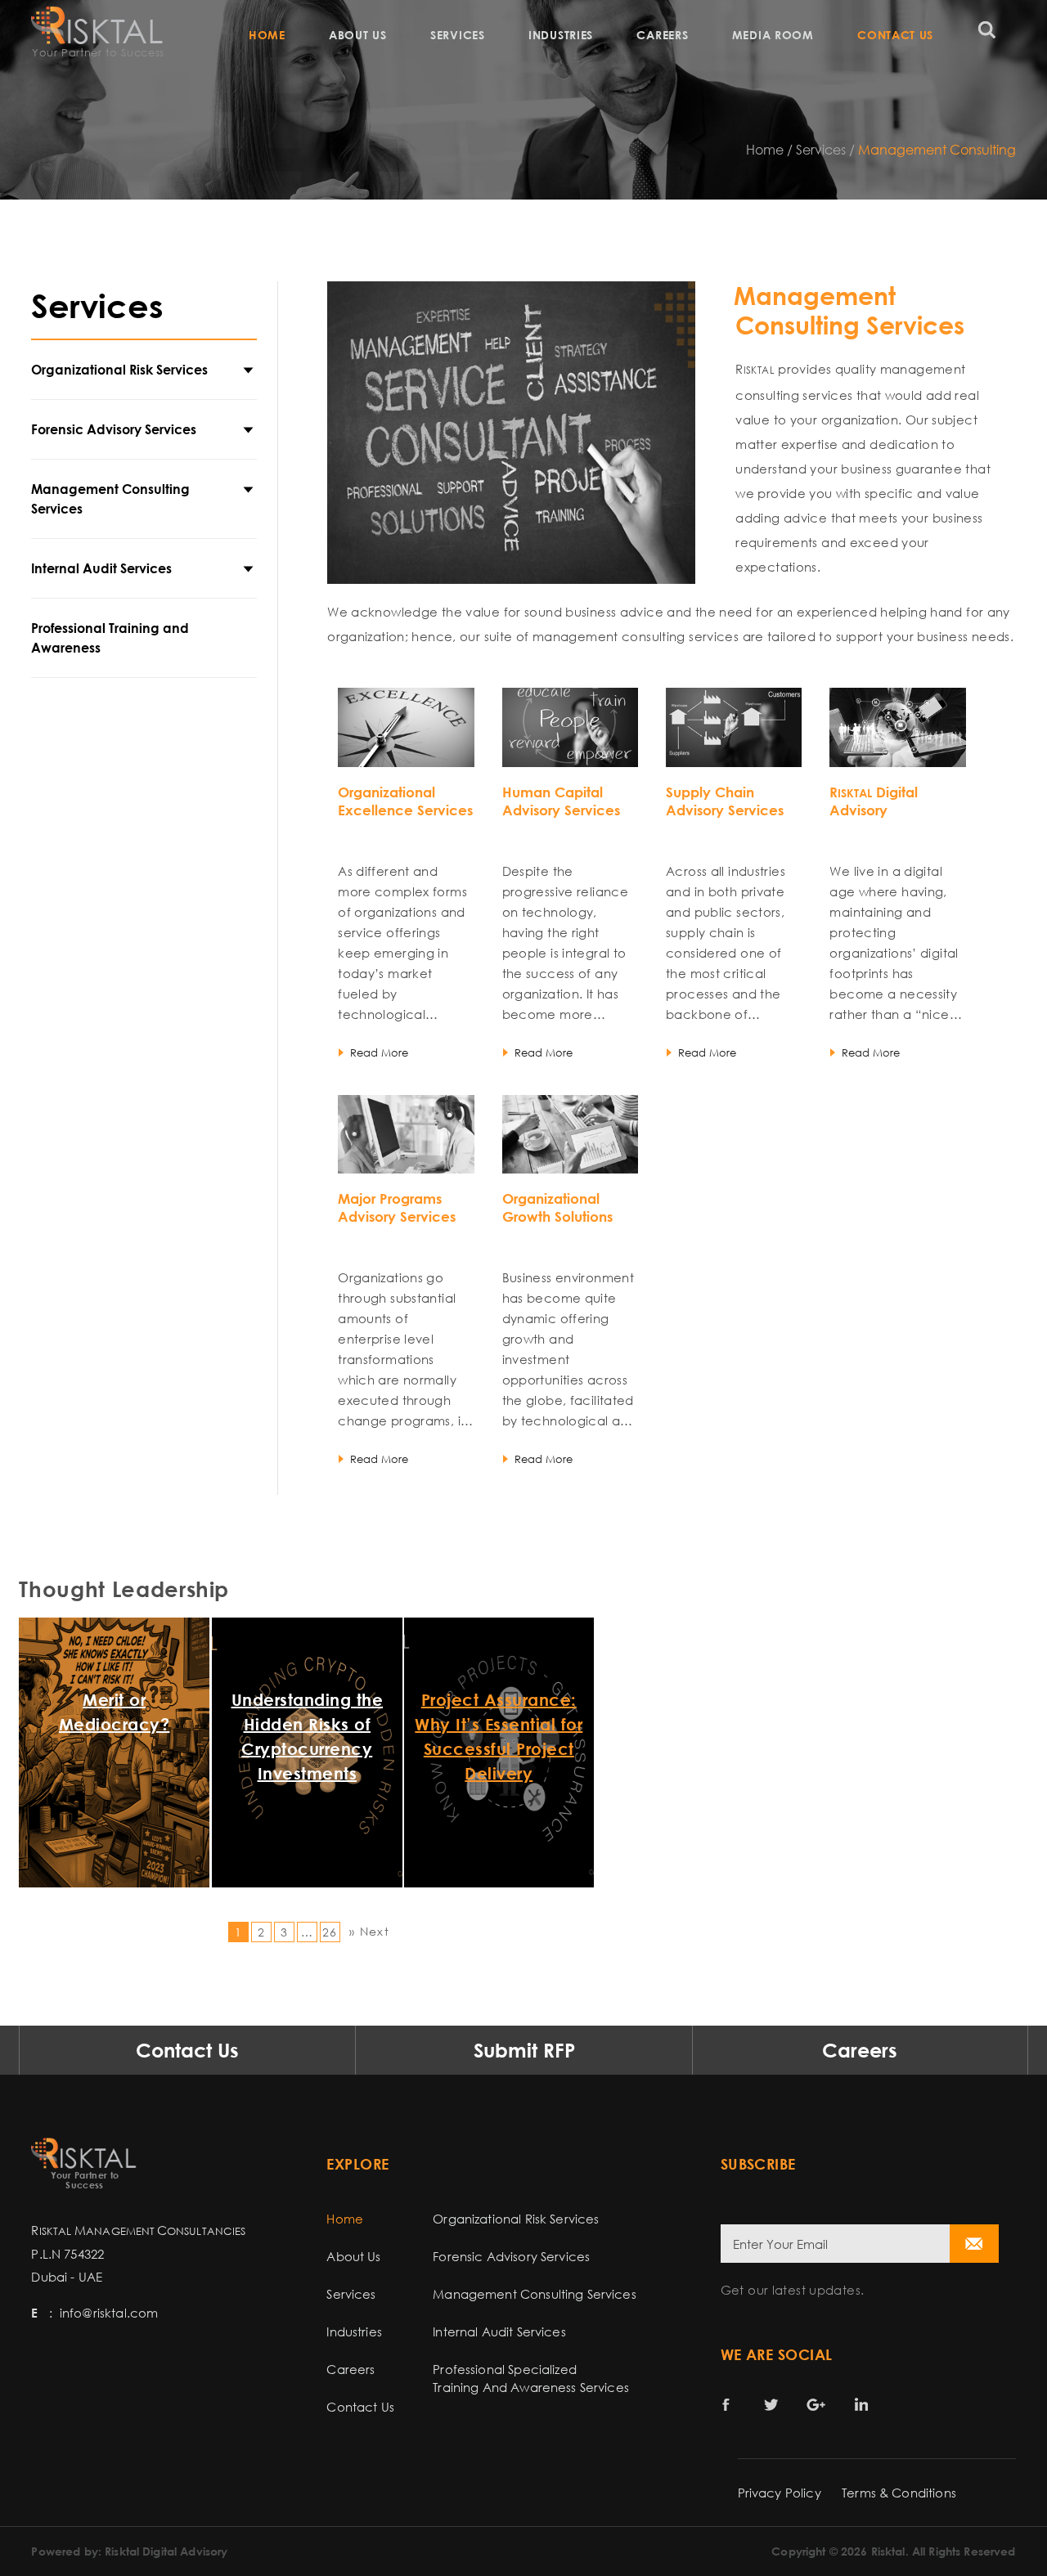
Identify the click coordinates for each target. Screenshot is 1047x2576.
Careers (662, 35)
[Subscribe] (974, 2244)
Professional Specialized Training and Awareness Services (531, 2378)
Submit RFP (524, 2050)
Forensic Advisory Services (114, 429)
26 (330, 1932)
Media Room (773, 35)
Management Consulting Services (110, 499)
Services (458, 35)
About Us (358, 35)
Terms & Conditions (899, 2493)
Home (267, 35)
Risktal (888, 2551)
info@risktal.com (109, 2313)
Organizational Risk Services (119, 370)
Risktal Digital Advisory (166, 2551)
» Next (369, 1931)
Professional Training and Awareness (110, 638)
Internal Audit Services (101, 568)
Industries (561, 35)
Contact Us (895, 35)
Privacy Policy (780, 2493)
